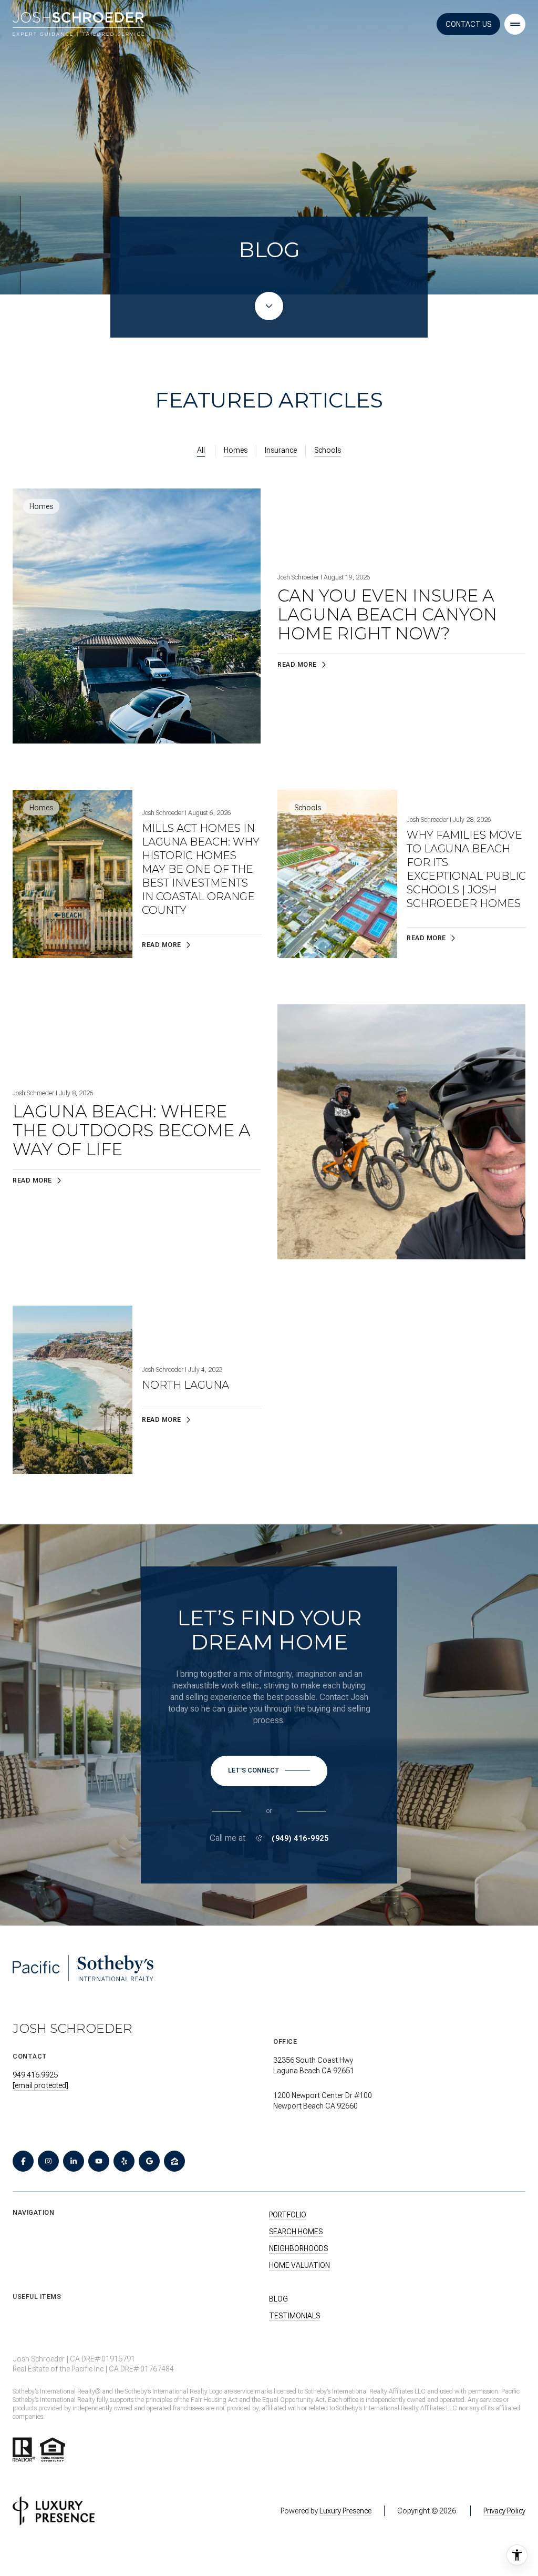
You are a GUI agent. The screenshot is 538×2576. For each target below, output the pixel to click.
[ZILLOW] (174, 2161)
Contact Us (468, 24)
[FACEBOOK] (23, 2161)
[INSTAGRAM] (48, 2161)
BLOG (278, 2299)
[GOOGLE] (149, 2161)
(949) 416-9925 (300, 1838)
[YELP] (124, 2161)
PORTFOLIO (288, 2215)
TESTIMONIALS (294, 2316)
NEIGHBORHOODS (298, 2248)
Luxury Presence (345, 2511)
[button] (269, 1771)
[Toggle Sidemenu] (515, 24)
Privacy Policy (504, 2511)
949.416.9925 (35, 2075)
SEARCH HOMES (296, 2232)
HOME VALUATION (299, 2265)
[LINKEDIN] (74, 2161)
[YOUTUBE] (99, 2161)
